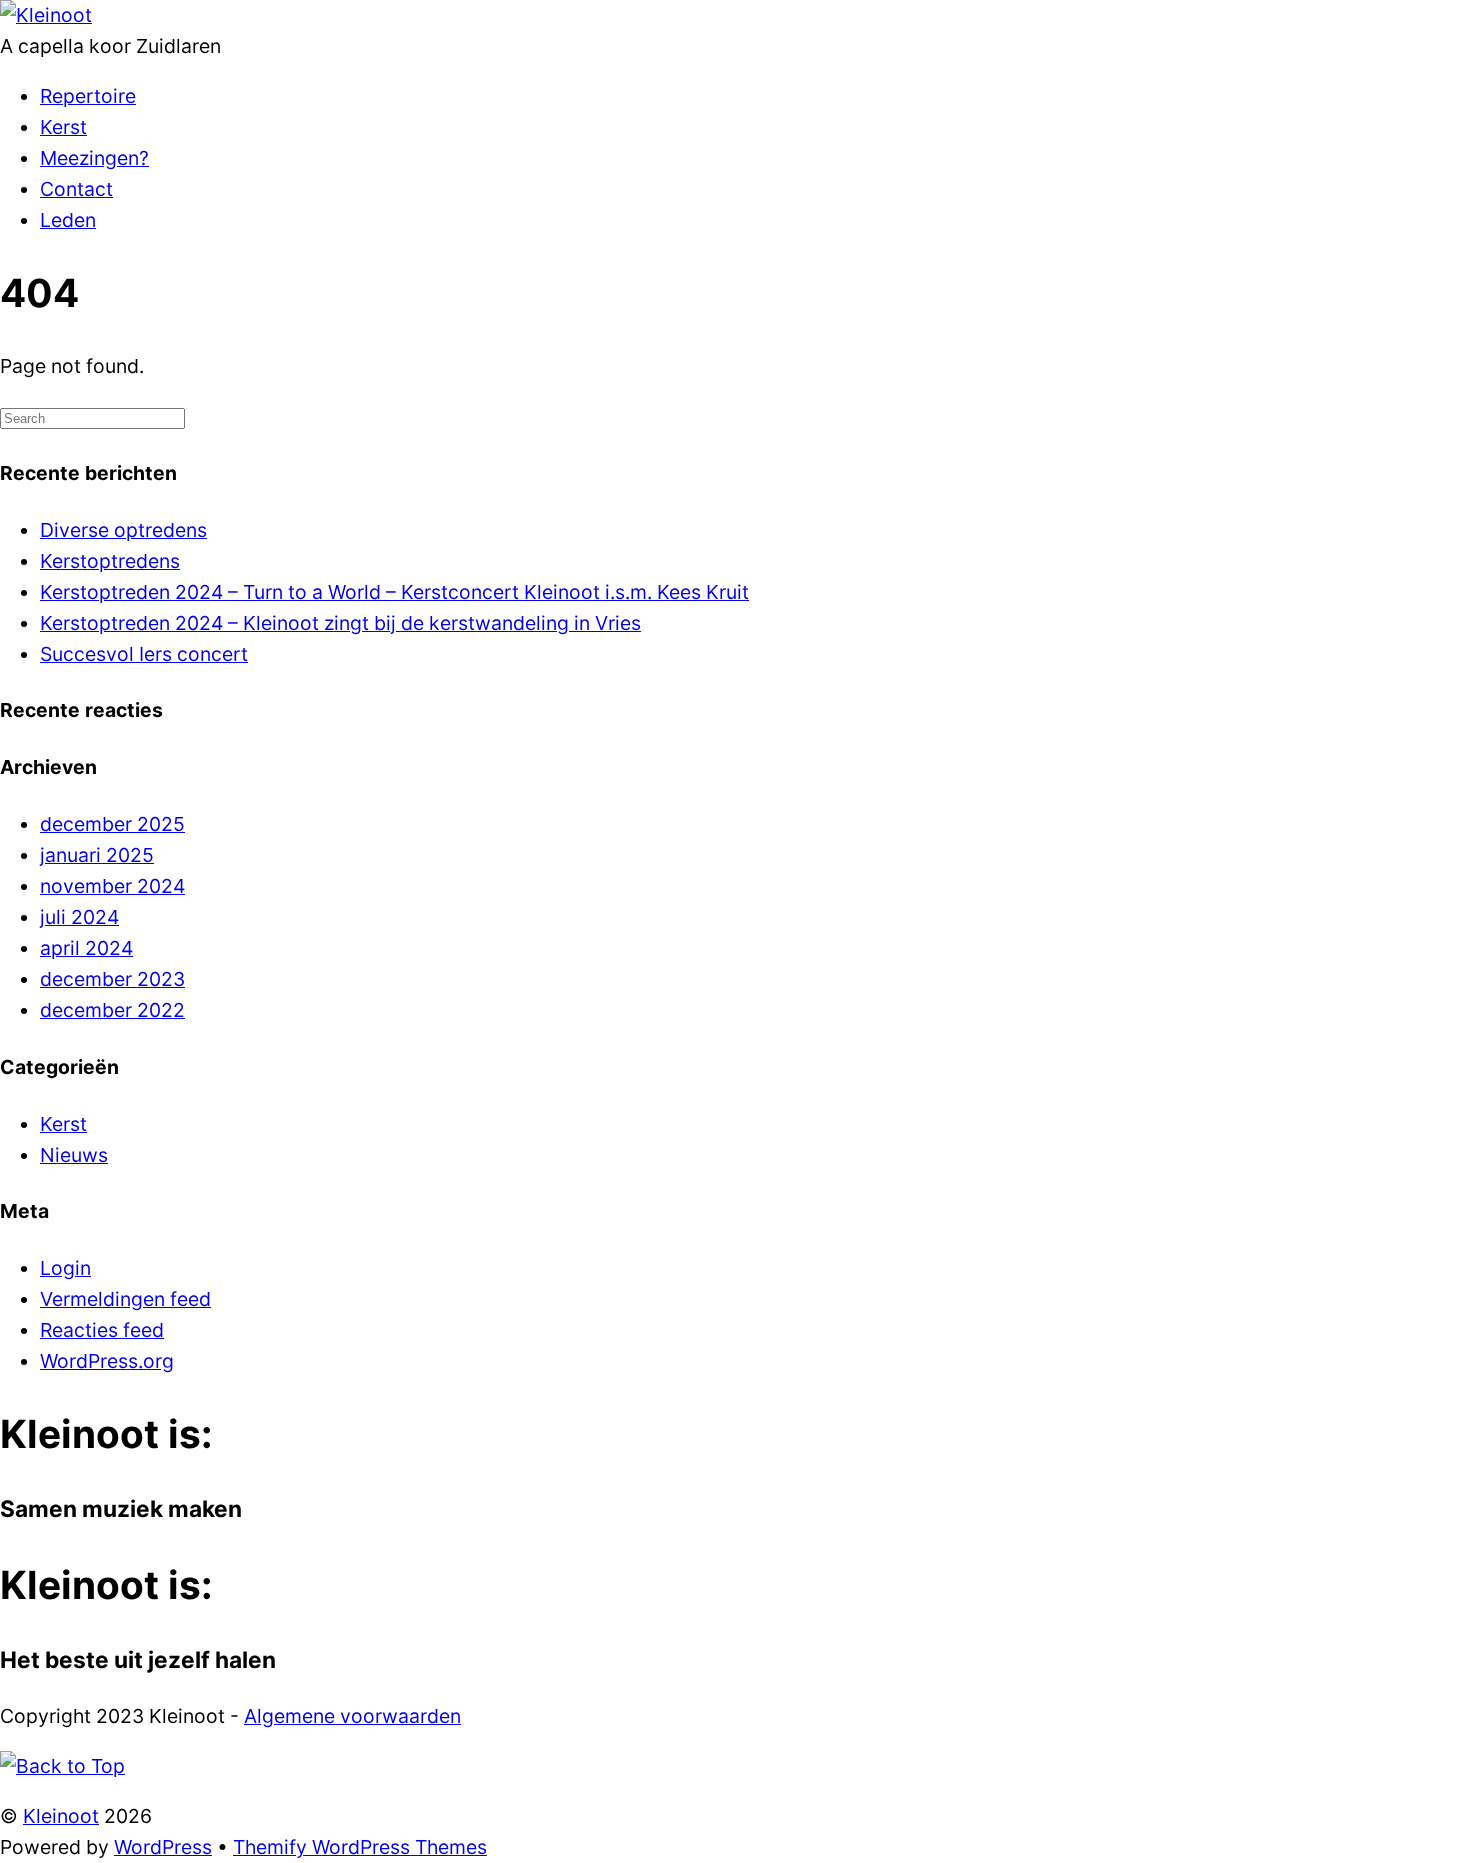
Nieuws (74, 1155)
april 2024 (86, 948)
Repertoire (88, 96)
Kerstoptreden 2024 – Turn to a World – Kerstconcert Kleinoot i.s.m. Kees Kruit (394, 592)
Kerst (63, 127)
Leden (68, 220)
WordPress (163, 1847)
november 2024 (112, 886)
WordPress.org (107, 1361)
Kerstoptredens (110, 561)
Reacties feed (102, 1330)
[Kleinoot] (46, 15)
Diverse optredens (123, 530)
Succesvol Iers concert (144, 654)
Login (65, 1268)
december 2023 (112, 979)
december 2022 (112, 1010)
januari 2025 (97, 855)
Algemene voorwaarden (352, 1716)
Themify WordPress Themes (360, 1847)
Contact (76, 189)
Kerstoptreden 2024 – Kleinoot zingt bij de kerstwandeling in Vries (340, 623)
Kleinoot (61, 1816)
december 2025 (112, 824)
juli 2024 (79, 917)
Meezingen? (94, 158)
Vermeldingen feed (125, 1299)
